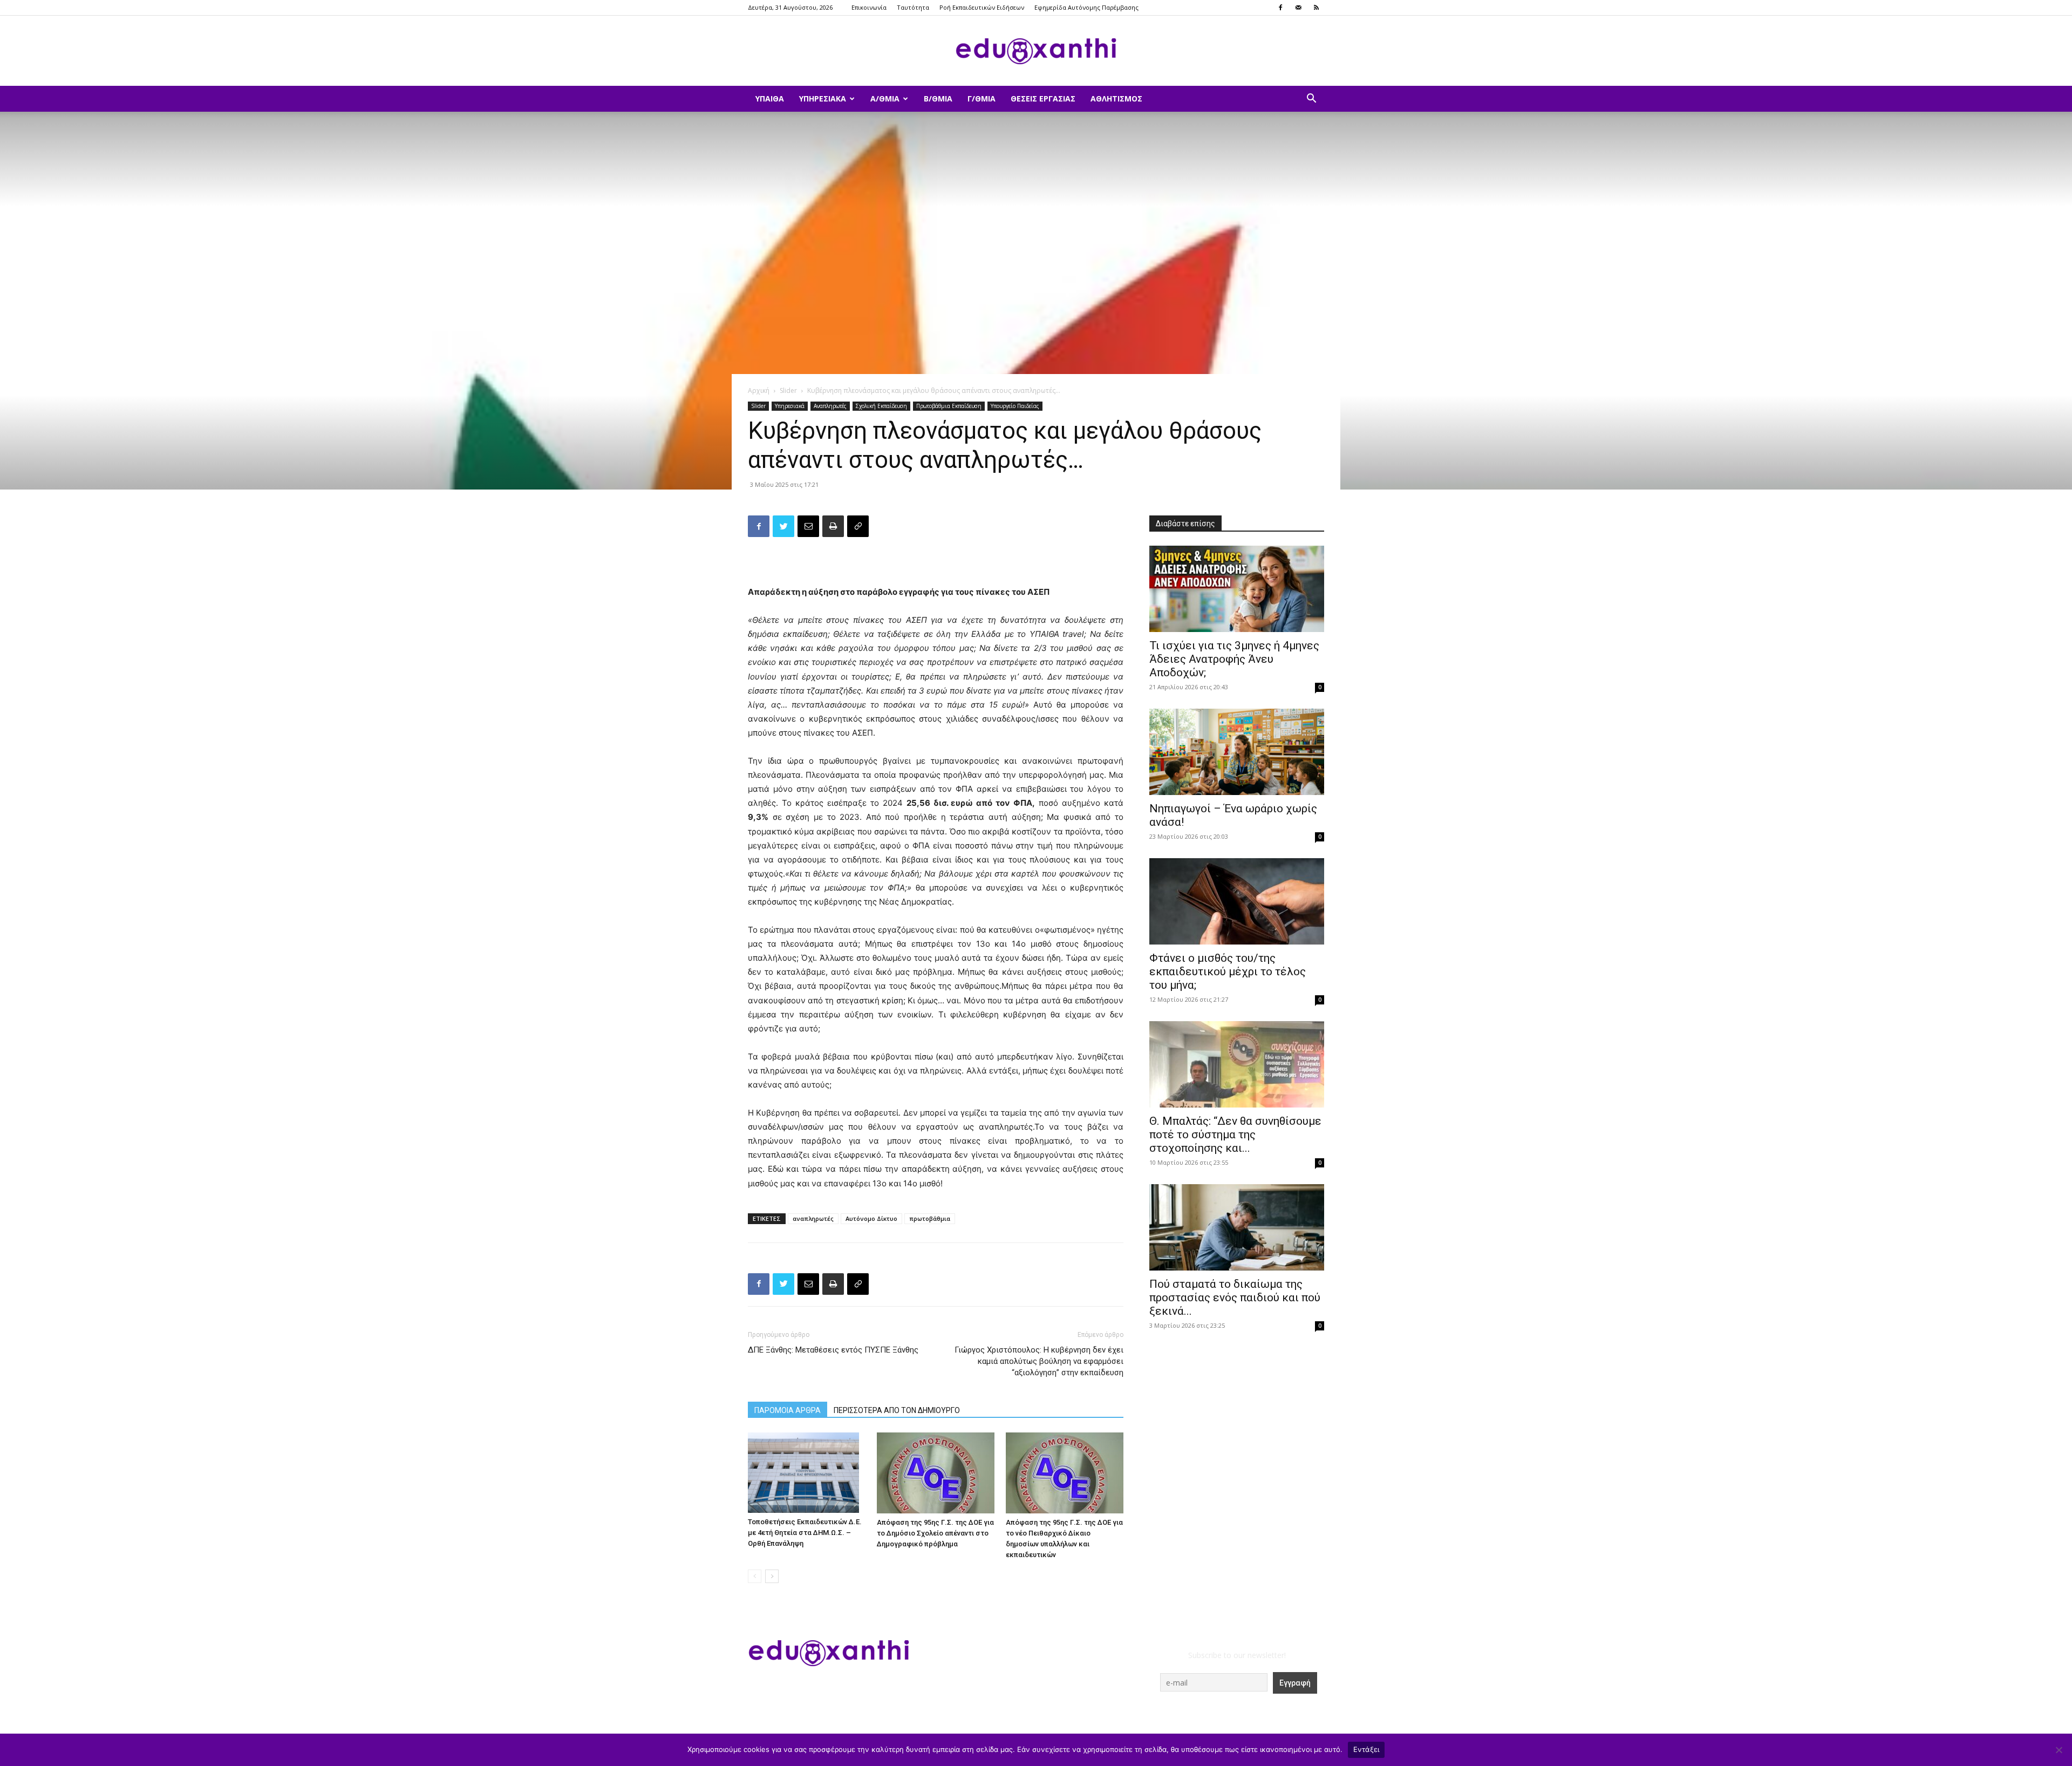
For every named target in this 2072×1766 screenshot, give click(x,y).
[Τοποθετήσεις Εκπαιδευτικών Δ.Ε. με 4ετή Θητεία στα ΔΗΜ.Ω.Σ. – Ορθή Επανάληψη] (807, 1473)
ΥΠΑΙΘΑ (770, 99)
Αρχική (759, 390)
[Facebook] (1280, 8)
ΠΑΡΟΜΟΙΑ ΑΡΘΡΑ (788, 1410)
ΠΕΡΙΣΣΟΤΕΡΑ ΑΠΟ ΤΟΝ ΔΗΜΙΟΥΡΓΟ (897, 1410)
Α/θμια (885, 99)
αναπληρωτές (813, 1218)
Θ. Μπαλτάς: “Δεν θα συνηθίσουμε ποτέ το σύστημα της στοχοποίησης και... (1235, 1135)
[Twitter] (783, 526)
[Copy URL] (858, 526)
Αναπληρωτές (830, 406)
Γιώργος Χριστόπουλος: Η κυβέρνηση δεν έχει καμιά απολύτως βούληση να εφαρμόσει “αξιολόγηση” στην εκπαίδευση (1039, 1361)
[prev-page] (755, 1576)
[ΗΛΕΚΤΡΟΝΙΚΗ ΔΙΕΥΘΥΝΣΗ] (808, 526)
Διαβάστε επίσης (1185, 524)
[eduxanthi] (1036, 51)
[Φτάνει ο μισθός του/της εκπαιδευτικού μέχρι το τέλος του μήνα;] (1237, 901)
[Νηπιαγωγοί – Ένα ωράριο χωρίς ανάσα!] (1237, 752)
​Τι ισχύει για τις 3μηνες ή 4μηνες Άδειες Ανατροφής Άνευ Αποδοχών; (1234, 659)
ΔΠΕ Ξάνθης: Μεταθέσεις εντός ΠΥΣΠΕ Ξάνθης (833, 1350)
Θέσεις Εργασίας (1043, 99)
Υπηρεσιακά (823, 99)
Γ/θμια (982, 99)
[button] (1311, 100)
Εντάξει (1366, 1749)
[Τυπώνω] (833, 526)
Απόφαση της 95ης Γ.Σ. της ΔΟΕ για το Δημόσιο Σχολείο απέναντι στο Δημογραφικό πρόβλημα (935, 1533)
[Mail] (1298, 8)
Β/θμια (938, 99)
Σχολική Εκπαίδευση (881, 406)
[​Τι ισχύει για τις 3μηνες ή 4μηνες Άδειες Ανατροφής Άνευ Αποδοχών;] (1237, 589)
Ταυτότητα (913, 7)
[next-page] (772, 1576)
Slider (788, 390)
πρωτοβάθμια (930, 1218)
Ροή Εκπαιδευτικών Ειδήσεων (982, 7)
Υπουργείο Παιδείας (1015, 406)
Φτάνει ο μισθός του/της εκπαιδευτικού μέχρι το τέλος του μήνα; (1228, 972)
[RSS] (1316, 8)
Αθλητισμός (1116, 99)
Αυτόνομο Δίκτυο (871, 1218)
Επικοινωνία (869, 7)
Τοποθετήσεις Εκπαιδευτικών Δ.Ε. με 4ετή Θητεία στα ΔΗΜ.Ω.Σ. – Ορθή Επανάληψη (805, 1533)
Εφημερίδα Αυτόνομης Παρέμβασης (1086, 7)
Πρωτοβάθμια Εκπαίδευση (949, 406)
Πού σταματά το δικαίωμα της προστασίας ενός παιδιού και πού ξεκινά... (1235, 1298)
